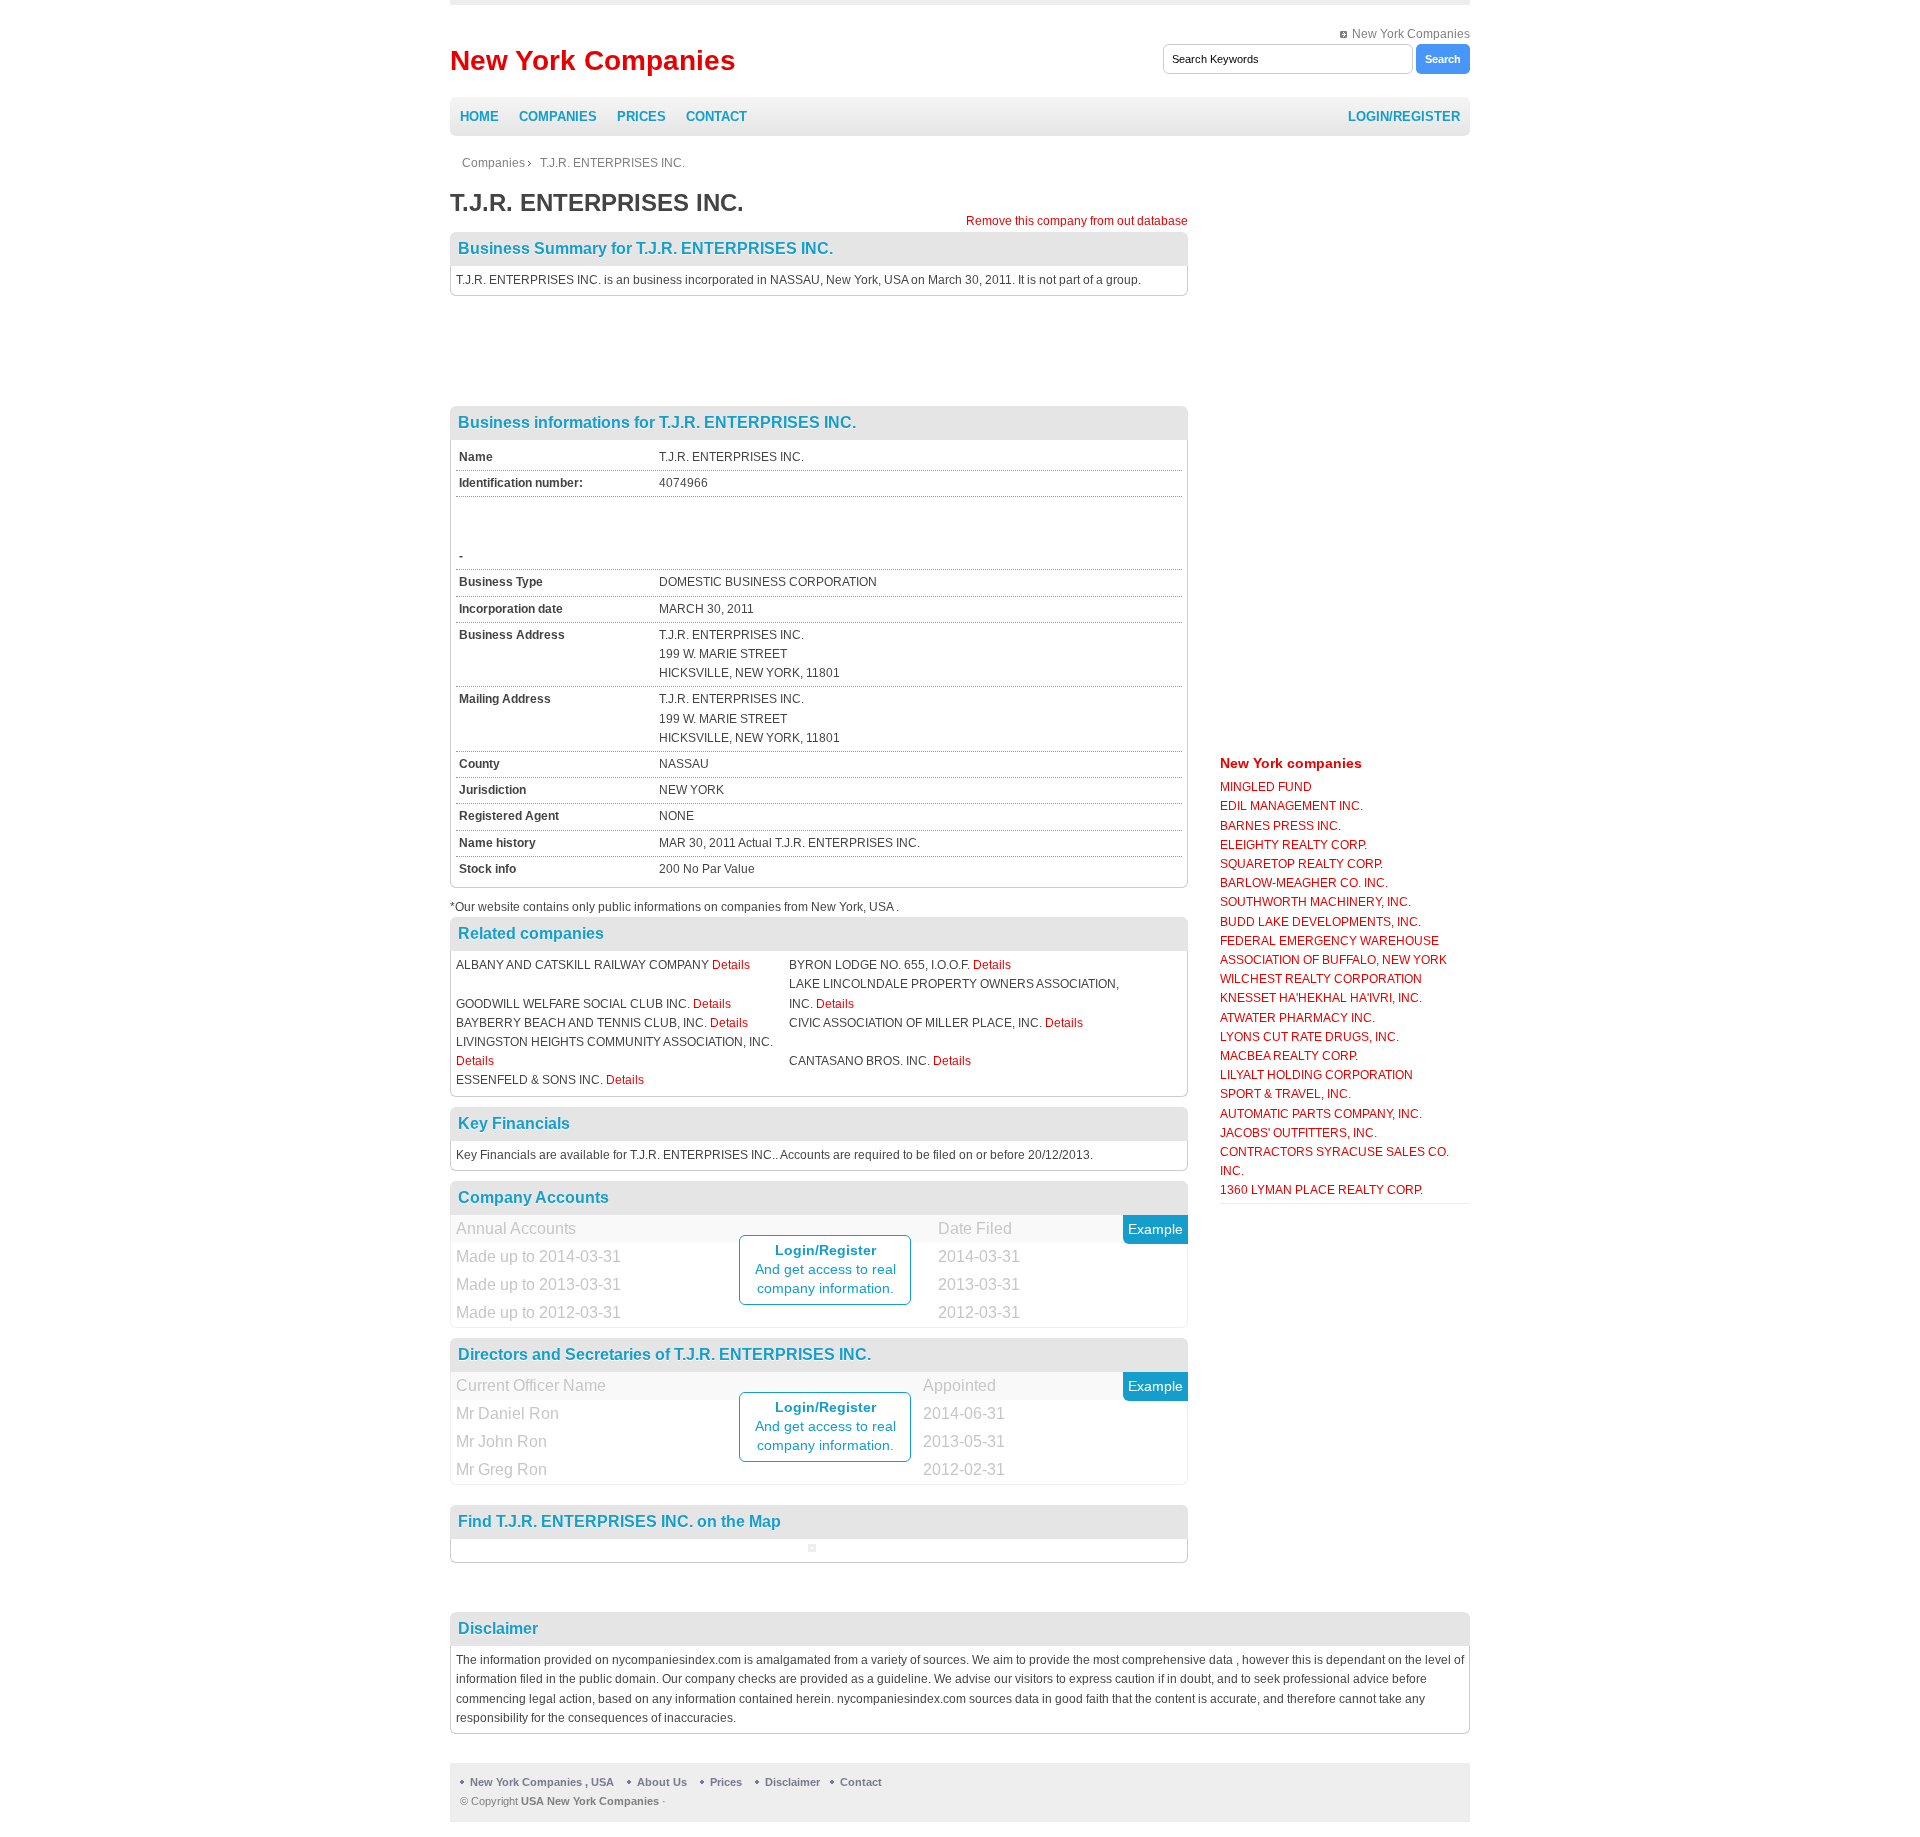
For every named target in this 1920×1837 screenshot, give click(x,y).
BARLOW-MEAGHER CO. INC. (1304, 883)
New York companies (1291, 763)
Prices (641, 116)
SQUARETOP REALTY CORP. (1301, 864)
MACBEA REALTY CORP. (1289, 1056)
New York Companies (1411, 34)
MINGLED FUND (1266, 787)
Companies (558, 116)
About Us (662, 1782)
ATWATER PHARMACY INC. (1297, 1018)
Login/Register (1404, 116)
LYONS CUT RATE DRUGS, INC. (1309, 1037)
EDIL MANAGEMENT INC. (1291, 806)
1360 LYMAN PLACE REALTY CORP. (1321, 1190)
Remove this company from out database (1077, 221)
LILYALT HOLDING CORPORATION (1316, 1075)
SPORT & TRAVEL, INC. (1285, 1094)
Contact (716, 116)
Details (731, 965)
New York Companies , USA (542, 1782)
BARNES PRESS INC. (1280, 826)
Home (479, 116)
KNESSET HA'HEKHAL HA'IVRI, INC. (1321, 998)
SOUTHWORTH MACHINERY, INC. (1315, 902)
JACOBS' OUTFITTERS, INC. (1298, 1133)
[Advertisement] (819, 351)
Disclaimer (792, 1782)
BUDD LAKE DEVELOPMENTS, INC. (1320, 922)
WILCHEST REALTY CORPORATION (1321, 979)
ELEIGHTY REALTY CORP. (1293, 845)
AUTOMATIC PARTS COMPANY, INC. (1321, 1114)
